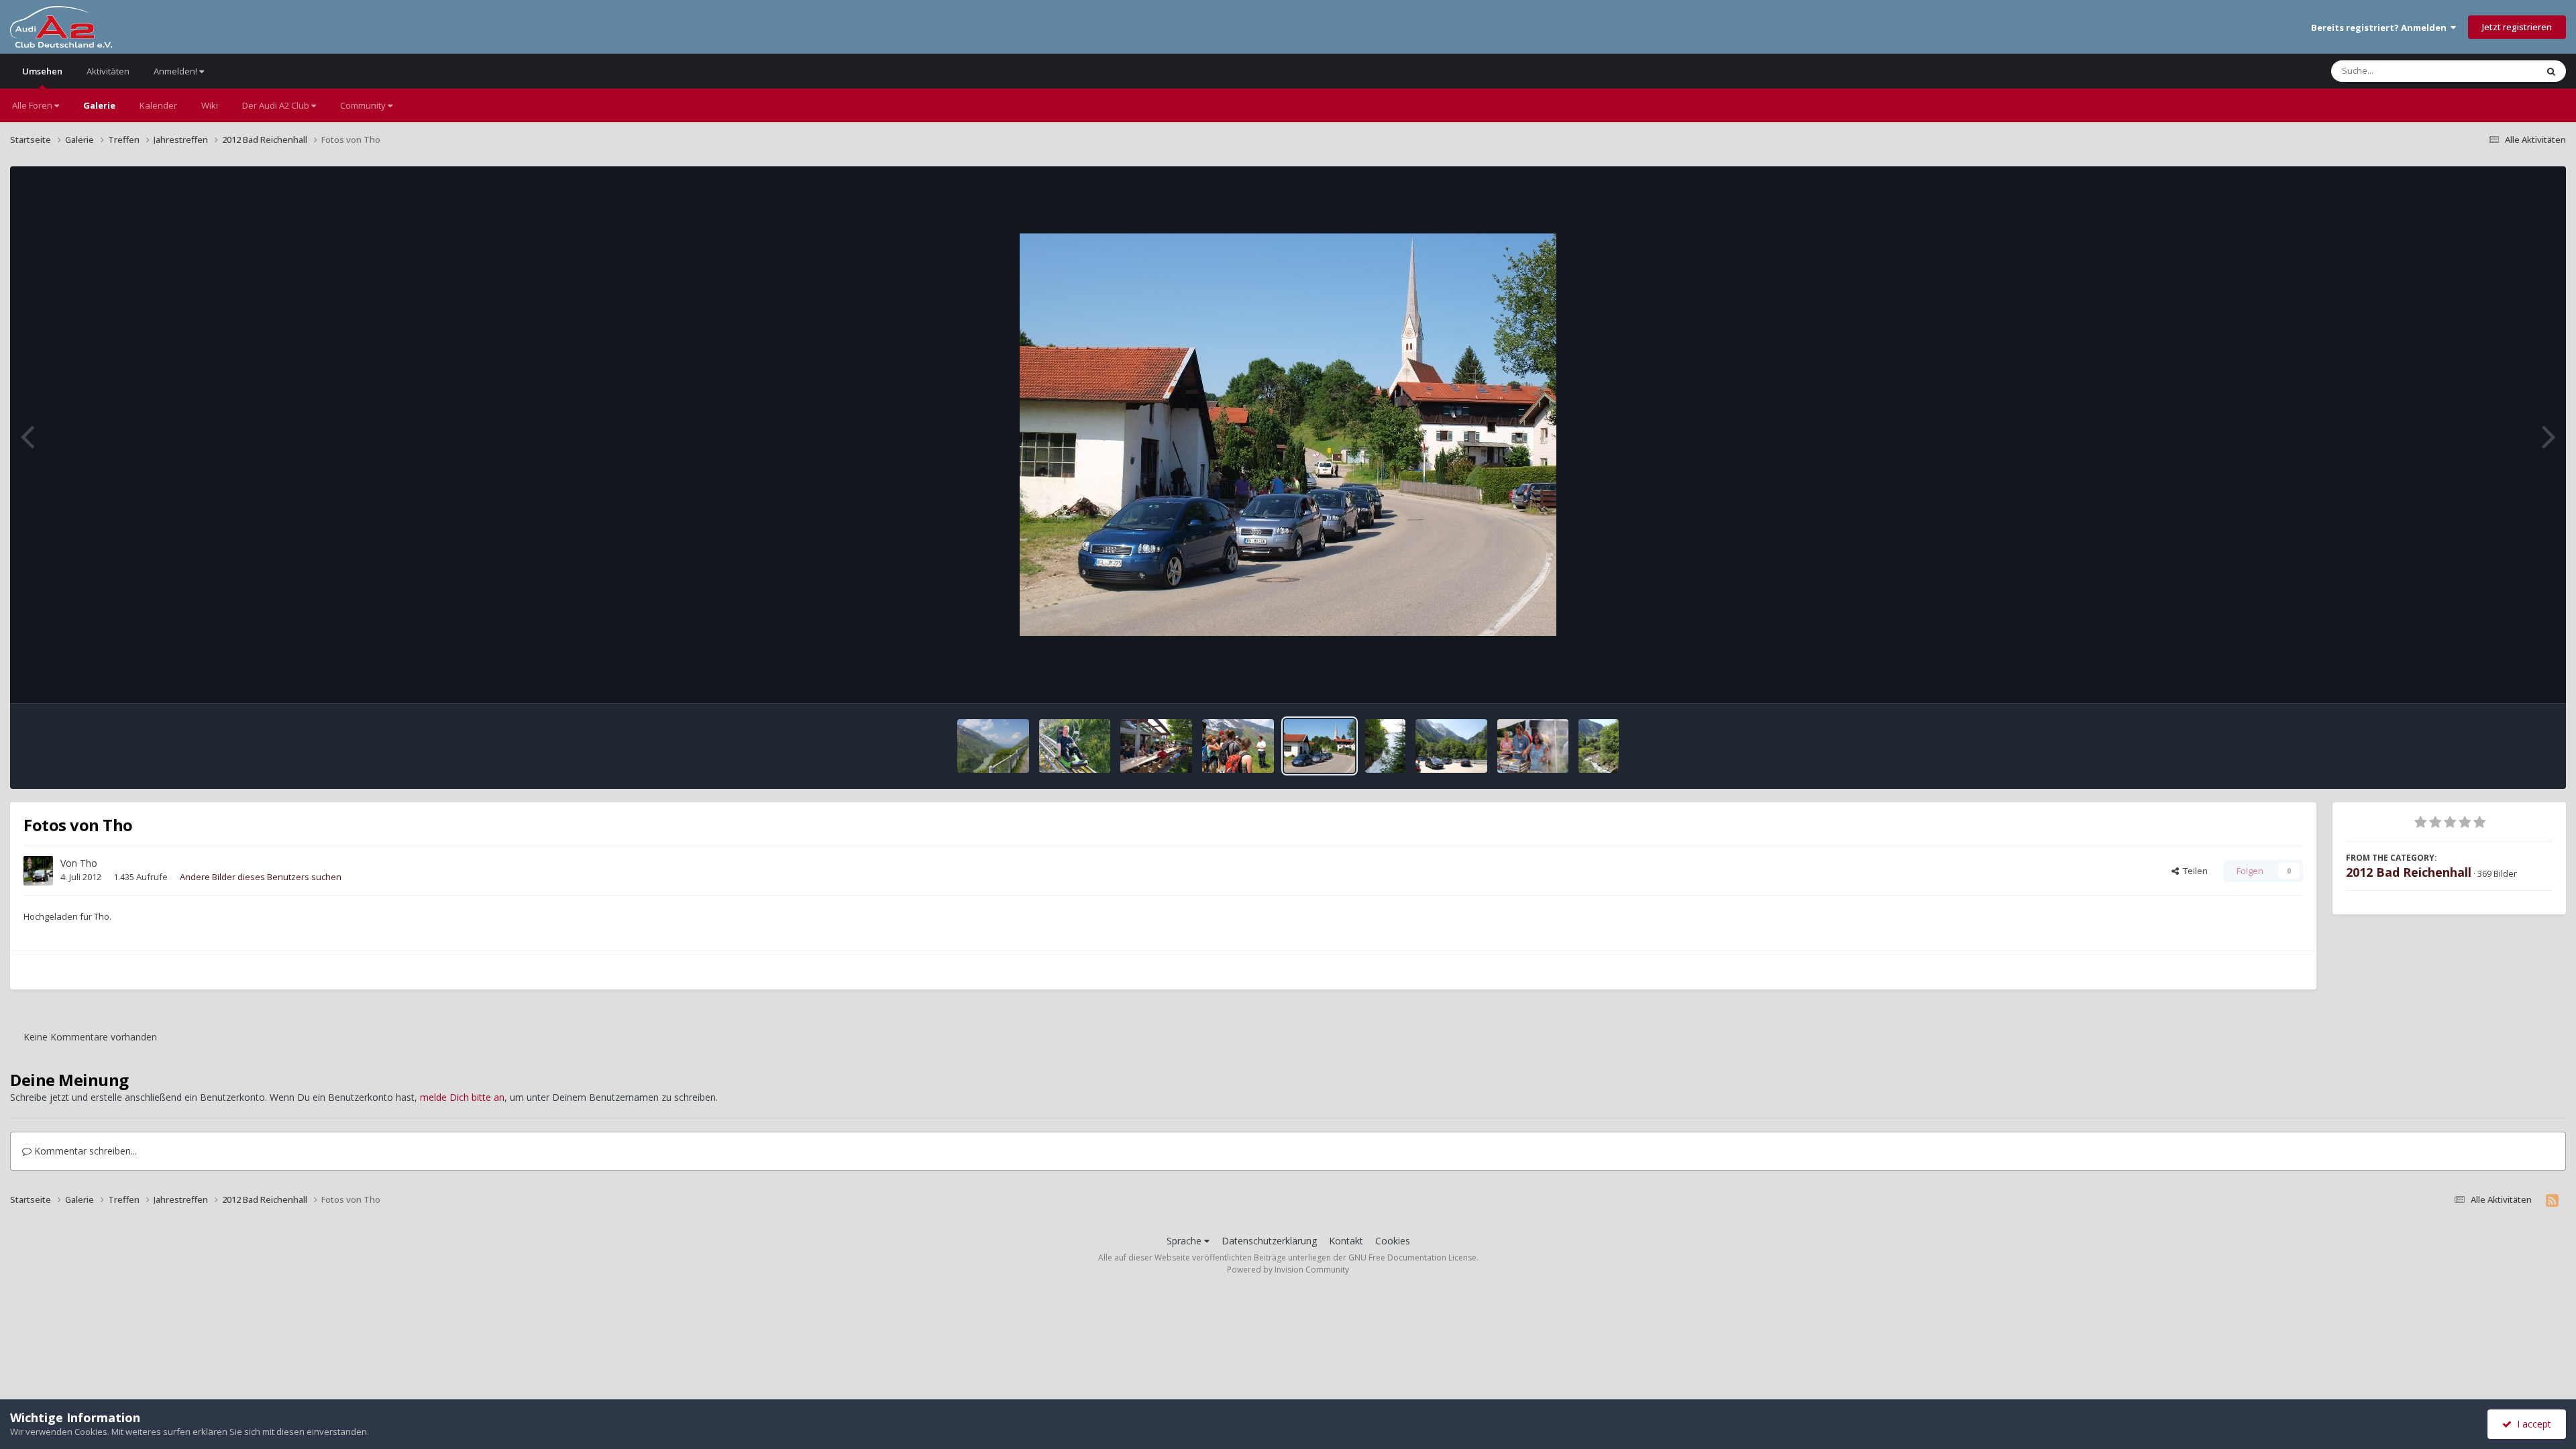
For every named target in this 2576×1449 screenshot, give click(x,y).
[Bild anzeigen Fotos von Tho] (993, 746)
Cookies (1393, 1241)
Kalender (158, 105)
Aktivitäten (108, 71)
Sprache (1185, 1241)
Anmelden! (176, 71)
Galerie (99, 105)
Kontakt (1346, 1241)
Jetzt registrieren (2517, 27)
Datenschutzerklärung (1269, 1241)
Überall (2504, 71)
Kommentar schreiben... (84, 1151)
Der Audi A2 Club (277, 105)
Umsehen (42, 71)
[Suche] (2551, 71)
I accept (2531, 1424)
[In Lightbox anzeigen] (1288, 435)
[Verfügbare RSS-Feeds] (2552, 1200)
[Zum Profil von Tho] (38, 871)
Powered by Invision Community (1288, 1270)
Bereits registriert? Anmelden (2381, 28)
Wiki (210, 105)
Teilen (2193, 871)
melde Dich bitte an (462, 1097)
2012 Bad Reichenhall (2409, 872)
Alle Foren (33, 105)
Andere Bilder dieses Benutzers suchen (261, 877)
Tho (89, 863)
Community (364, 105)
